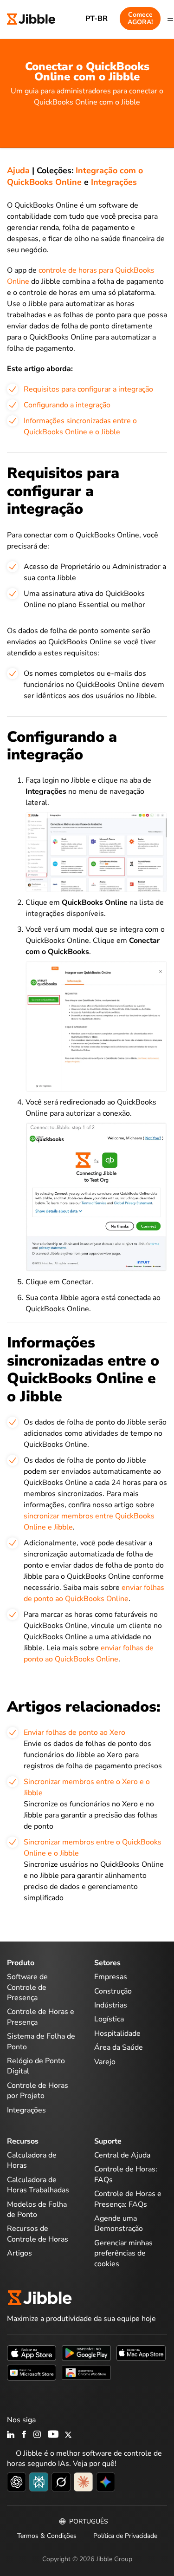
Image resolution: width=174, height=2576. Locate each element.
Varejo (105, 2062)
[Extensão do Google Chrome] (86, 2372)
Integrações (114, 182)
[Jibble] (31, 18)
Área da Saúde (119, 2047)
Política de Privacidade (125, 2536)
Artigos (19, 2253)
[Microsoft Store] (32, 2372)
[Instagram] (38, 2435)
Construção (113, 1991)
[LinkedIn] (11, 2435)
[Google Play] (86, 2353)
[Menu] (170, 19)
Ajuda (18, 170)
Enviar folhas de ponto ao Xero (74, 1733)
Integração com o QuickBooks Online (75, 176)
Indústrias (111, 2005)
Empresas (111, 1977)
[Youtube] (53, 2435)
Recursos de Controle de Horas (38, 2234)
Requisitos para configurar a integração (88, 389)
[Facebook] (24, 2435)
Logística (109, 2019)
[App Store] (32, 2353)
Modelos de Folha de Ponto (37, 2210)
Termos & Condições (47, 2536)
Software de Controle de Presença (27, 1987)
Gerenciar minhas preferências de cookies (123, 2253)
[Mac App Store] (141, 2353)
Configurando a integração (67, 405)
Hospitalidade (117, 2033)
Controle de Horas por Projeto (38, 2091)
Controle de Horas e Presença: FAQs (128, 2199)
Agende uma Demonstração (119, 2223)
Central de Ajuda (122, 2155)
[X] (68, 2435)
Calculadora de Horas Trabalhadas (38, 2185)
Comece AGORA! (140, 18)
